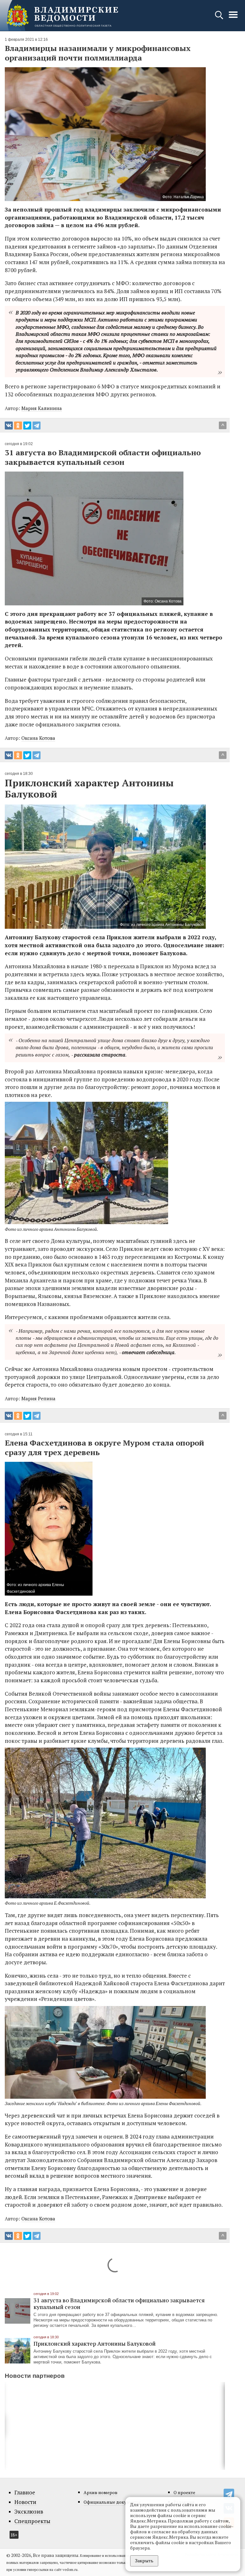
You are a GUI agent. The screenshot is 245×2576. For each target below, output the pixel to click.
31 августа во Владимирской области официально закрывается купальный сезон (119, 2303)
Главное (25, 2493)
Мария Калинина (42, 408)
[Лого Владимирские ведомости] (62, 16)
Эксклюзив (29, 2512)
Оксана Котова (38, 738)
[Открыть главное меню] (233, 18)
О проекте (184, 2492)
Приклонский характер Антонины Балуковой (95, 2343)
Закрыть (144, 2561)
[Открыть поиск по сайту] (220, 18)
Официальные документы (112, 2502)
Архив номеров (100, 2492)
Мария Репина (38, 1398)
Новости (25, 2502)
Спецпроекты (32, 2521)
